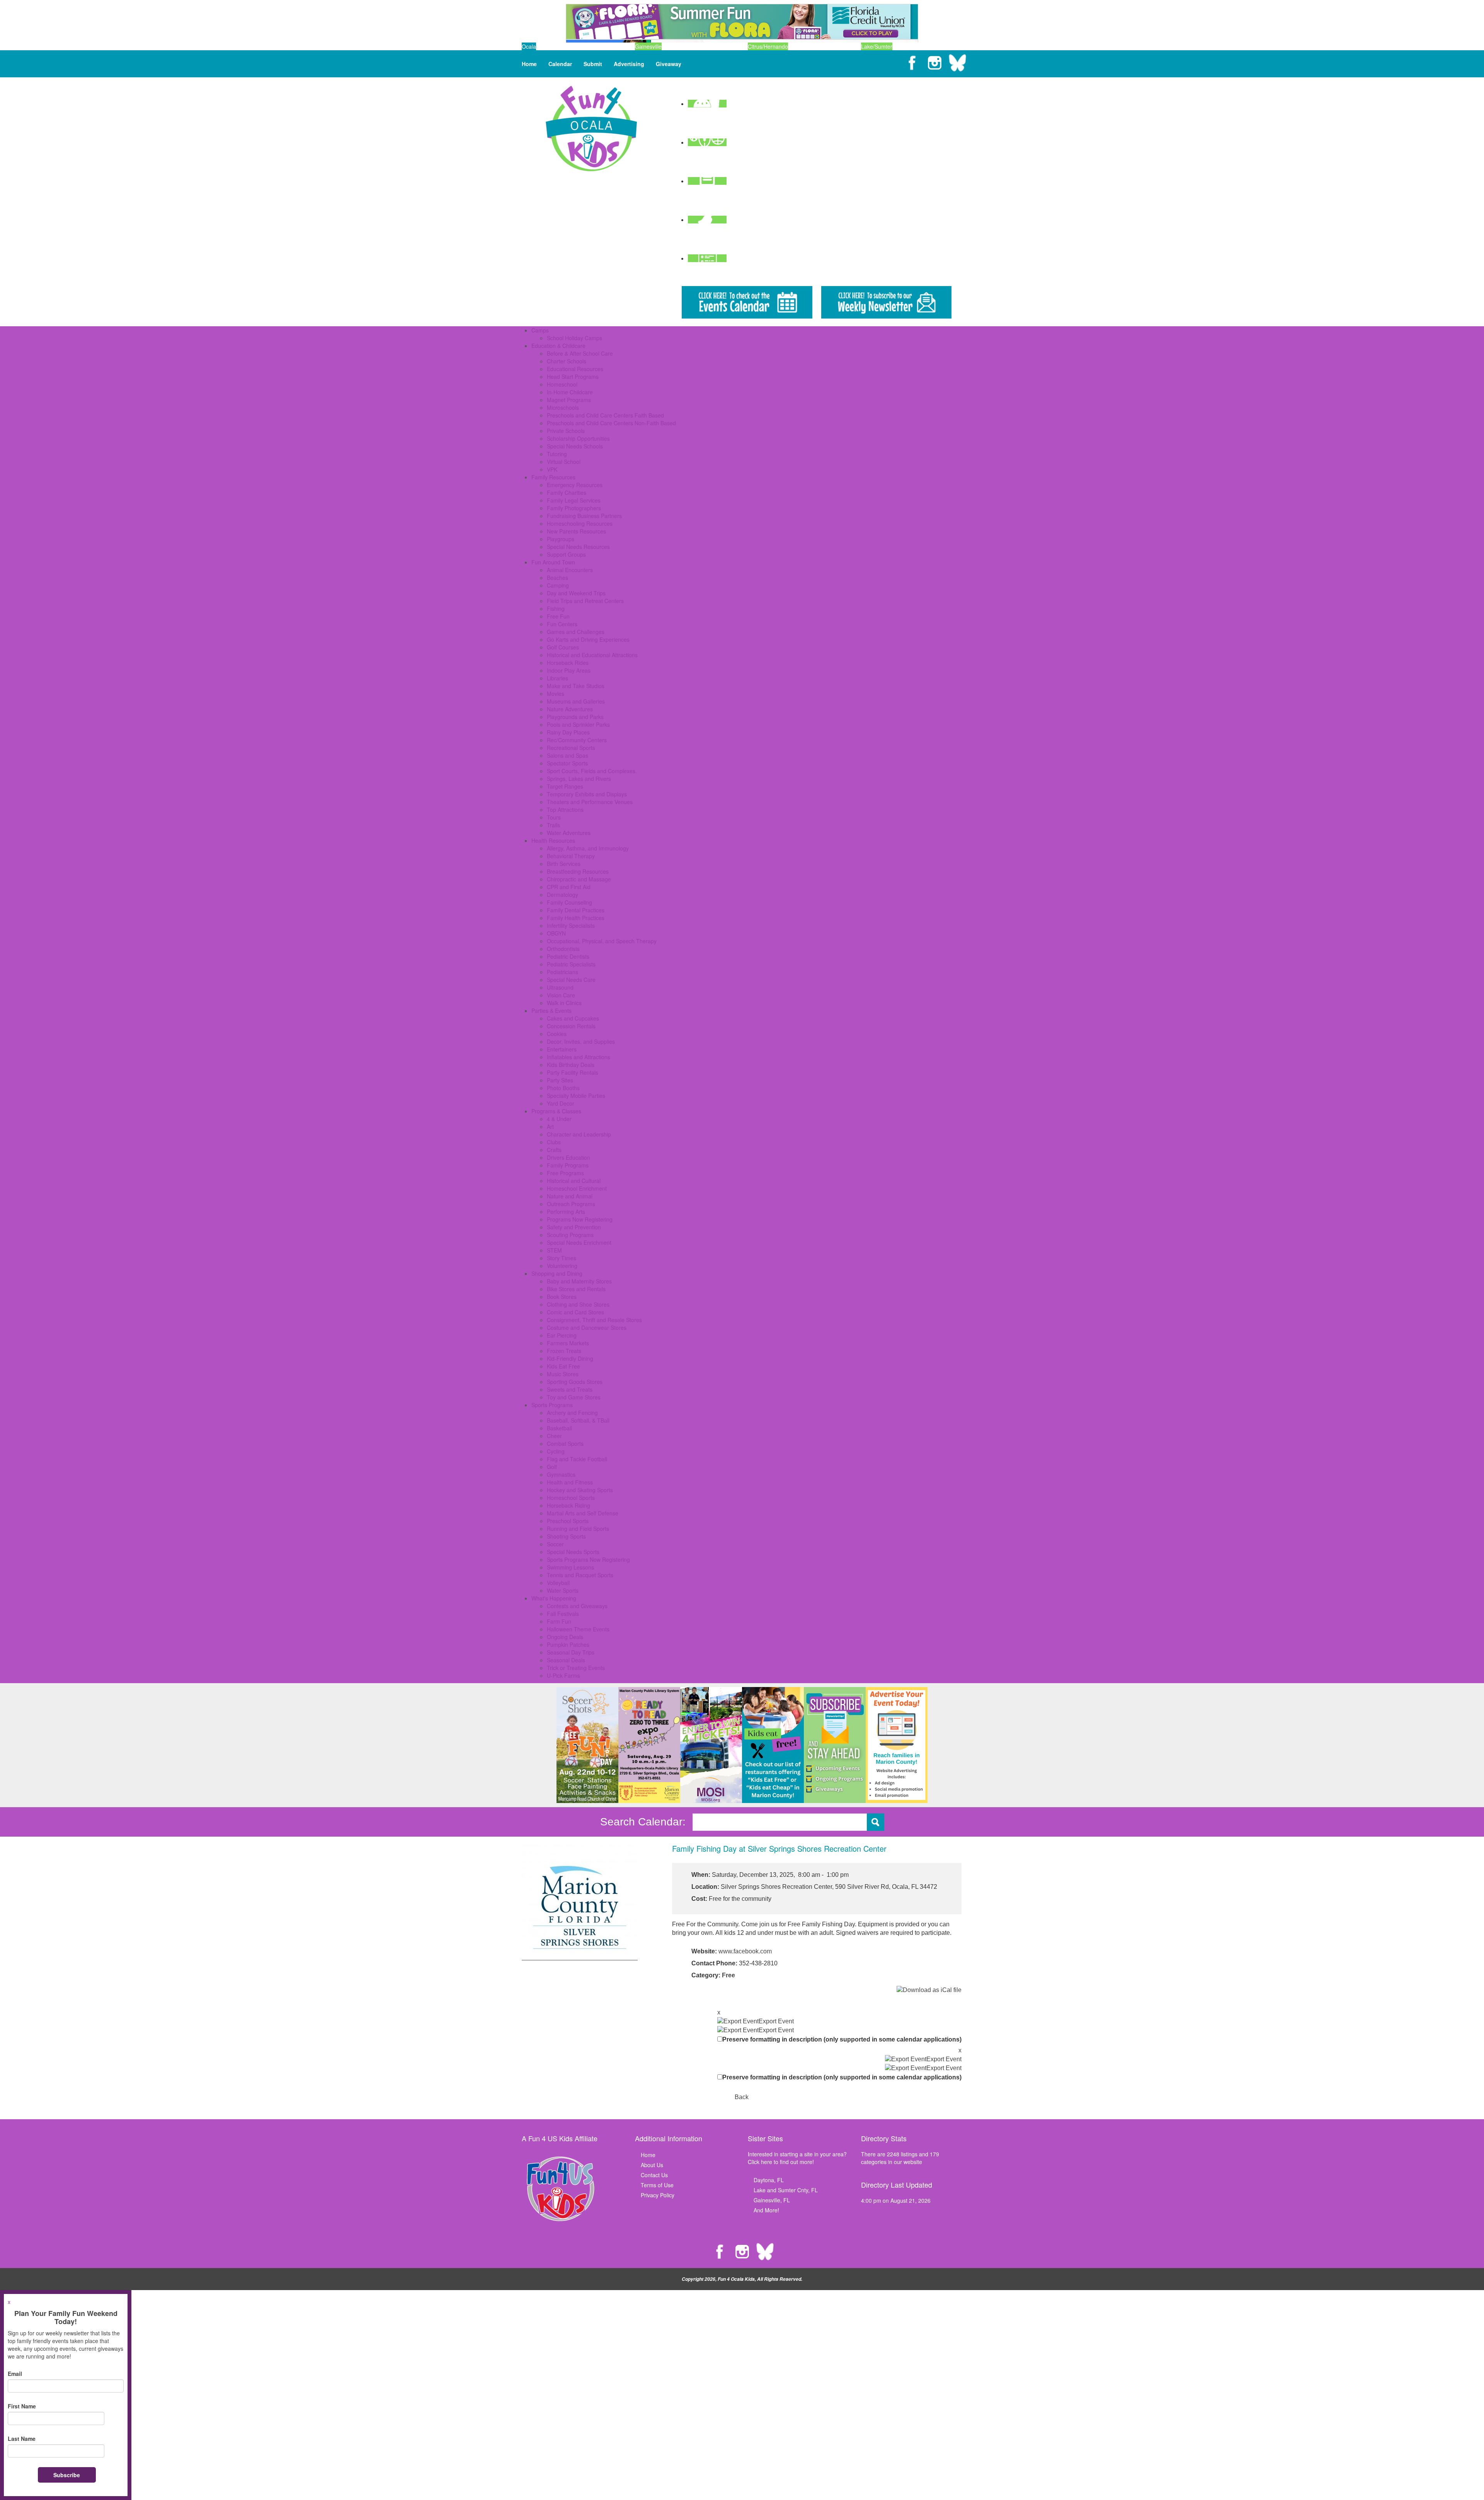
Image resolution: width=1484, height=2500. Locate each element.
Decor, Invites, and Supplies (581, 1041)
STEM (554, 1250)
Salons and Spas (568, 755)
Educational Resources (575, 369)
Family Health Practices (576, 918)
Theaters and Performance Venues (590, 802)
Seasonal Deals (566, 1660)
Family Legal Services (574, 500)
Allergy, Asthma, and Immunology (588, 848)
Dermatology (562, 895)
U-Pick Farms (563, 1675)
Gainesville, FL (772, 2200)
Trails (553, 825)
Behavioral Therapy (571, 856)
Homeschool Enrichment (577, 1188)
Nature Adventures (570, 709)
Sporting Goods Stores (575, 1382)
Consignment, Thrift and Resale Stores (594, 1320)
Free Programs (565, 1173)
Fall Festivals (563, 1614)
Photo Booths (563, 1088)
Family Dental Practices (576, 910)
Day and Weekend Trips (576, 593)
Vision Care (561, 995)
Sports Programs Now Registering (588, 1559)
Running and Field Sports (578, 1529)
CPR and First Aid (569, 887)
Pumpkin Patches (568, 1645)
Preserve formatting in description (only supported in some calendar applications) (842, 2039)
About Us (652, 2165)
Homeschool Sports (571, 1498)
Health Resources (553, 840)
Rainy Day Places (568, 732)
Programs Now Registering (580, 1219)
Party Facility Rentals (573, 1072)
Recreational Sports (571, 748)
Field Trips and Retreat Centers (585, 601)
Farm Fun (559, 1621)
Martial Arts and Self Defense (583, 1513)
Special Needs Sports (573, 1552)
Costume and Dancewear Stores (587, 1328)
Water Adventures (569, 833)
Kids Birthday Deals (571, 1065)
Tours (554, 817)
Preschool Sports (568, 1521)
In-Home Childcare (570, 392)
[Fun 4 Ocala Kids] (591, 128)
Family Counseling (569, 902)
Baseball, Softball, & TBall (578, 1420)
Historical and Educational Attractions (592, 655)
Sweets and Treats (570, 1389)
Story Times (562, 1258)
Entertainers (562, 1049)
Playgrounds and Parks (575, 717)
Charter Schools (567, 361)
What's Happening (554, 1598)
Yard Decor (561, 1103)
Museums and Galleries (576, 701)
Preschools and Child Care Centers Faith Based (605, 415)
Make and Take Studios (576, 686)
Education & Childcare (558, 346)
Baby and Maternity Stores (579, 1281)
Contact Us (654, 2175)
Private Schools (566, 431)
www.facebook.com (745, 1951)
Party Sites (560, 1080)
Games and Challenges (576, 632)
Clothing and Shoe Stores (578, 1304)
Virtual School (564, 462)
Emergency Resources (575, 485)
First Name (22, 2406)
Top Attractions (565, 809)
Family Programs (568, 1165)
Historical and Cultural (574, 1181)
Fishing (556, 608)
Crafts (554, 1150)
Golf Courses (563, 647)
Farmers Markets (568, 1343)
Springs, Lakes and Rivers (579, 779)
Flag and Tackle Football (577, 1459)
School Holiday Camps (574, 338)
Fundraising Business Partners (584, 516)
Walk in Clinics (564, 1003)
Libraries (557, 678)
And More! (766, 2210)
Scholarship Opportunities (578, 438)
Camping (558, 585)
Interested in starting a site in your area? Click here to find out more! (797, 2158)
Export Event (776, 2021)
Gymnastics (561, 1474)
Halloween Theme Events (578, 1629)
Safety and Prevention (574, 1227)
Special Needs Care (571, 980)
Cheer (554, 1436)
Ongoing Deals (565, 1637)
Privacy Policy (658, 2195)
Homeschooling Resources (580, 523)
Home (529, 64)
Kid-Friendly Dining (570, 1358)
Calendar (560, 64)
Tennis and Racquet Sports (580, 1575)
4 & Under (559, 1119)
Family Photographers (574, 508)
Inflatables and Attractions (579, 1057)
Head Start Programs (573, 377)
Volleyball (558, 1583)
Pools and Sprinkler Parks (578, 724)
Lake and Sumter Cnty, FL (786, 2190)
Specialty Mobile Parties (576, 1096)
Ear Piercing (562, 1335)
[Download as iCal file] (929, 1990)
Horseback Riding (568, 1505)
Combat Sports (565, 1443)
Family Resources (553, 477)
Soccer (555, 1544)
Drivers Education (568, 1157)
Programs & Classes (556, 1111)
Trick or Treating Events (576, 1668)
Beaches (557, 578)
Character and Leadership (579, 1134)
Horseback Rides (568, 663)
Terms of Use (657, 2185)
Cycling (556, 1451)
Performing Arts (566, 1212)
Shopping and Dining (557, 1273)
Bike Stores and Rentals (576, 1289)
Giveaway (669, 64)
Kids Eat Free (563, 1366)
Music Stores (563, 1374)
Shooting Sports (566, 1536)
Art (550, 1126)
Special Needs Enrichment (579, 1242)
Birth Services (564, 864)
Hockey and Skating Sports (580, 1490)
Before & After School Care (580, 353)
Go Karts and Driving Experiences (588, 639)
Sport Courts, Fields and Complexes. (592, 771)
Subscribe (67, 2475)
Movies (556, 694)
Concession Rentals (571, 1026)
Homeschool (562, 384)
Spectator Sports (567, 763)
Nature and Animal (570, 1196)
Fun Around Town (553, 562)
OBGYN (556, 933)
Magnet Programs (569, 400)
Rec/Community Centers (577, 740)
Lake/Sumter (877, 46)
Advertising (629, 64)
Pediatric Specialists (571, 964)
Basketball (559, 1428)
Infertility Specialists (571, 925)
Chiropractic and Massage (579, 879)
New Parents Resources (576, 531)
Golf (552, 1467)
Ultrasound (560, 987)
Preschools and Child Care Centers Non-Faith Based (611, 423)
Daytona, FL (769, 2180)
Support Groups (566, 554)
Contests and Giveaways (577, 1606)
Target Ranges (565, 786)
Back (742, 2097)
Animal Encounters (570, 570)
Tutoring (557, 454)
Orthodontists (563, 949)
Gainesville (648, 46)
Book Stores (562, 1297)
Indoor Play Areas (569, 670)
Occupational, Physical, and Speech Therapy (602, 941)
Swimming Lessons (570, 1567)
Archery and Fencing (572, 1413)
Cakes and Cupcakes (573, 1018)
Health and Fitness (570, 1482)
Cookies (557, 1034)
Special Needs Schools (575, 446)
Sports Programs (552, 1405)
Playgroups (561, 539)
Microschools (563, 407)
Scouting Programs (570, 1235)
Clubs (554, 1142)
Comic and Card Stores (575, 1312)
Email (15, 2374)
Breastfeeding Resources (578, 871)
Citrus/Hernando (768, 46)
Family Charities (567, 493)
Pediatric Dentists (568, 956)
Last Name (22, 2439)
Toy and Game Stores (574, 1397)
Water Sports (563, 1590)
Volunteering (562, 1266)
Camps (540, 330)
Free (728, 1975)
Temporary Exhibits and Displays (587, 794)
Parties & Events (551, 1011)
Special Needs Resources (578, 547)
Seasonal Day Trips (571, 1652)
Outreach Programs (571, 1204)
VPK (552, 469)
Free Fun (558, 616)
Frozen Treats (564, 1351)
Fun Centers (562, 624)
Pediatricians (562, 972)
